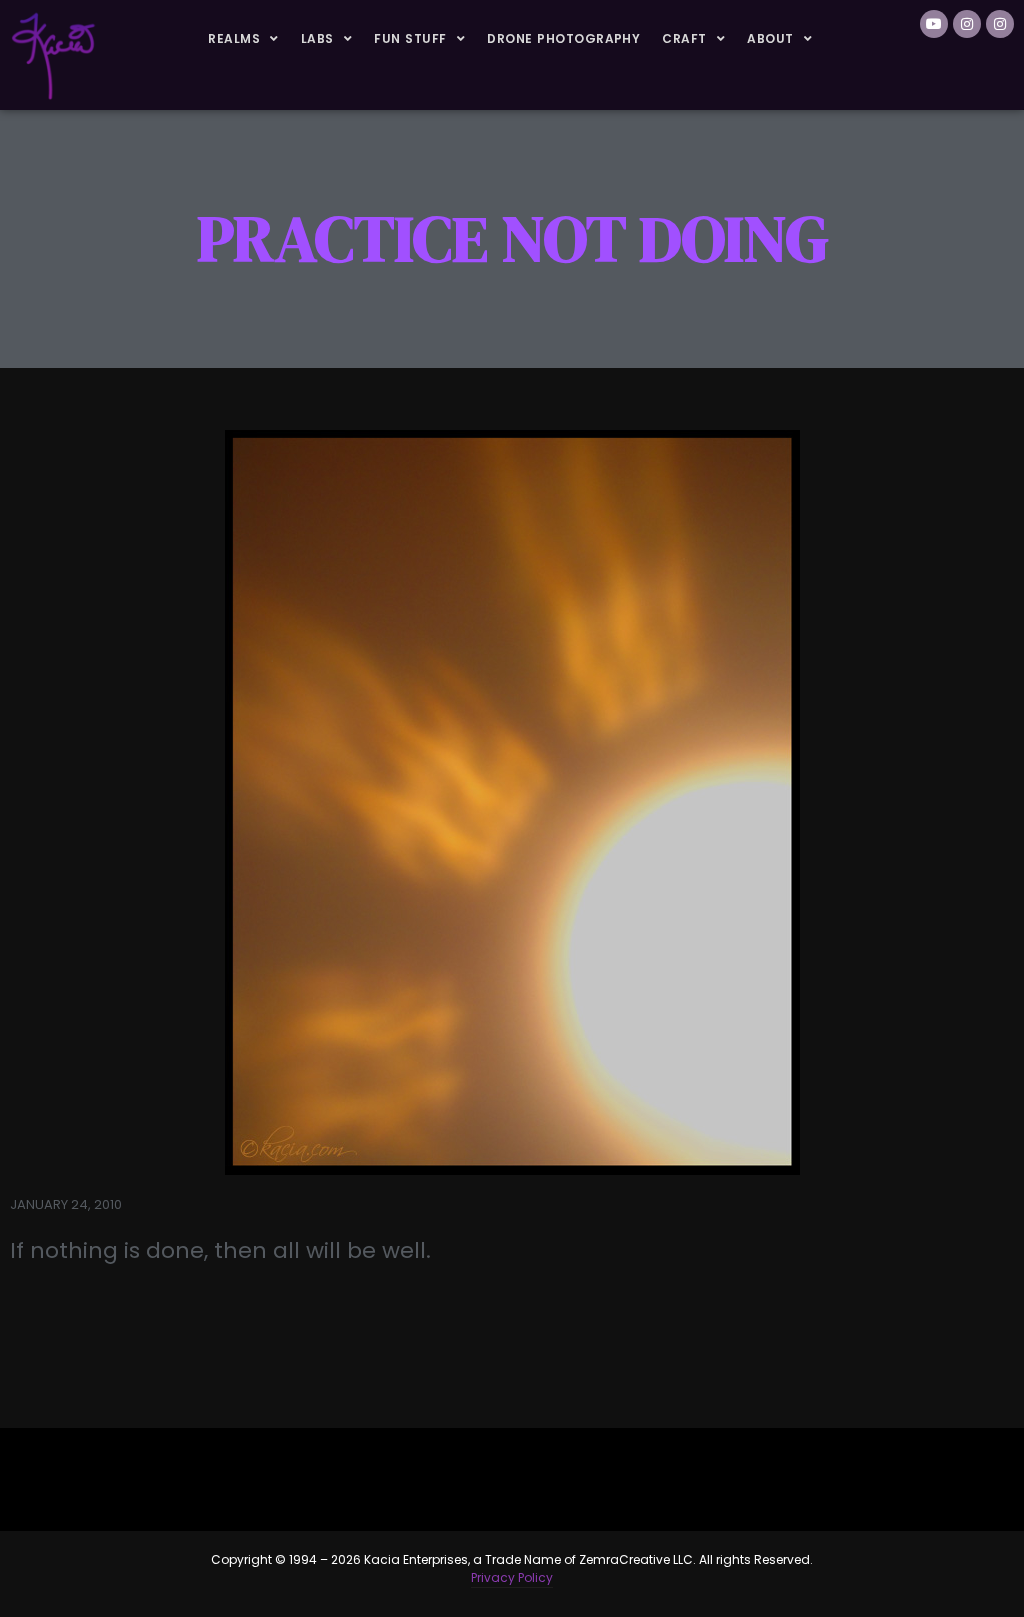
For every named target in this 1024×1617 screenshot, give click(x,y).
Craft (684, 38)
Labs (317, 38)
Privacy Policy (512, 1577)
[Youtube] (934, 24)
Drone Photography (563, 38)
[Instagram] (967, 24)
